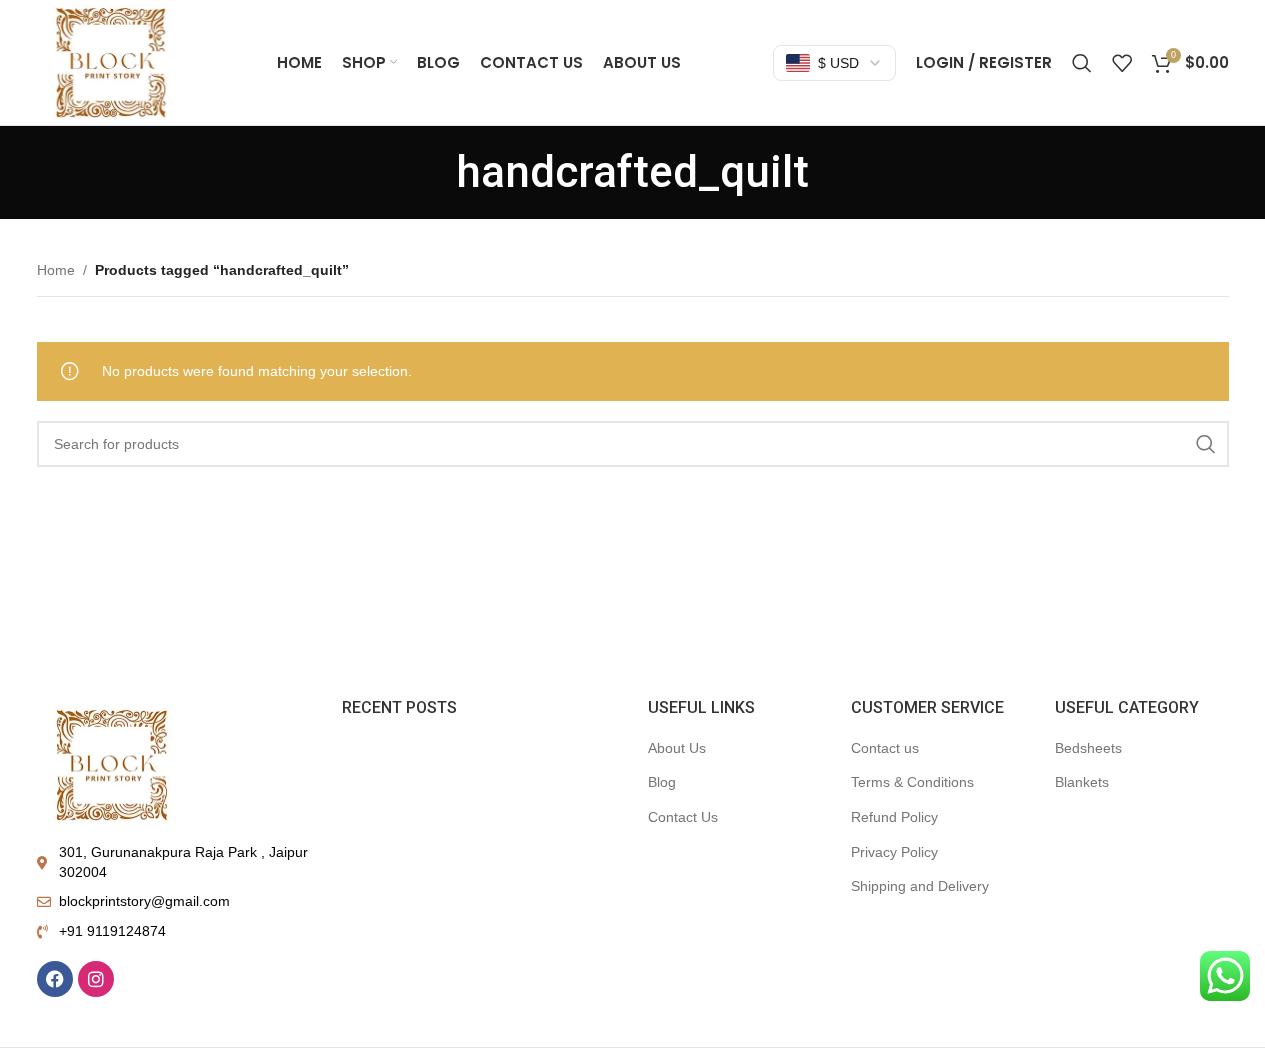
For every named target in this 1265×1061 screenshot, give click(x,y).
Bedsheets (1088, 748)
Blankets (1082, 782)
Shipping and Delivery (920, 886)
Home (56, 270)
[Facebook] (55, 979)
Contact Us (683, 817)
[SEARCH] (1206, 444)
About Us (677, 748)
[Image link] (112, 763)
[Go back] (431, 172)
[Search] (1082, 63)
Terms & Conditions (912, 782)
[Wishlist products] (1122, 63)
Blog (662, 782)
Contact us (885, 748)
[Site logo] (111, 61)
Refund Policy (894, 817)
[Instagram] (96, 979)
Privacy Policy (894, 852)
